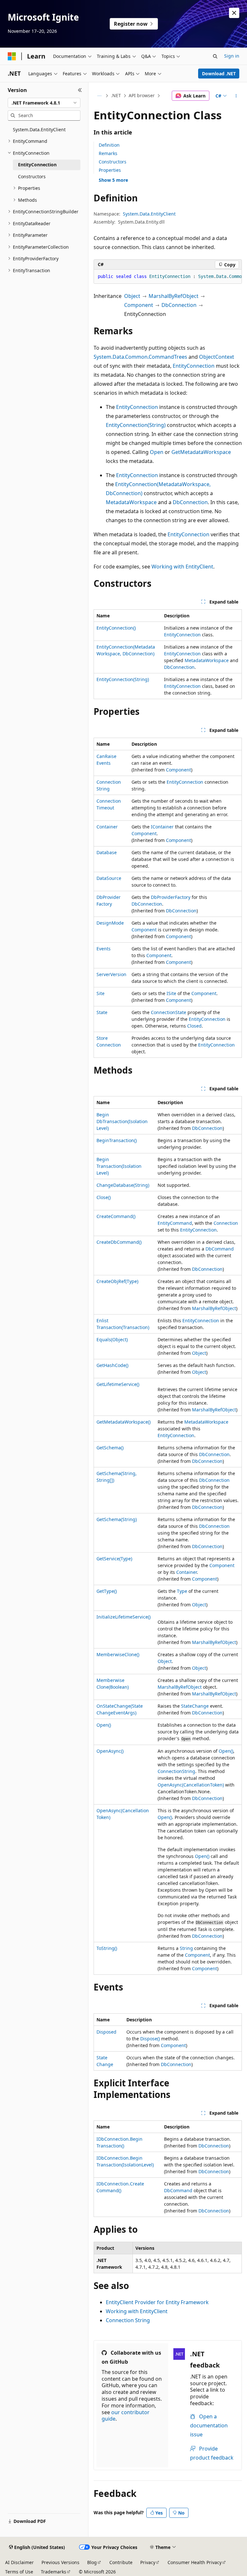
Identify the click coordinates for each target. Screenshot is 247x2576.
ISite (171, 993)
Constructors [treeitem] (32, 176)
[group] (168, 277)
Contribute (121, 2562)
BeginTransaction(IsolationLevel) (119, 1166)
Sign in (232, 56)
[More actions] (236, 96)
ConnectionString (176, 1771)
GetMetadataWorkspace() (123, 1422)
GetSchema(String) (117, 1519)
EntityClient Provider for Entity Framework (157, 2302)
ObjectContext (217, 357)
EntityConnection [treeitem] (37, 165)
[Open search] (215, 56)
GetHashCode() (112, 1365)
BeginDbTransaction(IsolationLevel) (122, 1121)
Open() (104, 1725)
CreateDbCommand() (119, 1242)
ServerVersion (111, 974)
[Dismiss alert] (234, 13)
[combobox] (44, 103)
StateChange (195, 1706)
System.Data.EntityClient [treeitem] (39, 129)
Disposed (106, 2032)
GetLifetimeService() (118, 1384)
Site (101, 993)
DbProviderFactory (171, 897)
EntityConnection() (116, 628)
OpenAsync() (110, 1751)
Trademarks (54, 2572)
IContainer (162, 827)
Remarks (108, 153)
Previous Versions (60, 2562)
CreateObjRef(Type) (117, 1281)
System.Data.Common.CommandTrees (140, 357)
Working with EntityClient (182, 567)
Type (182, 1591)
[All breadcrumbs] (99, 96)
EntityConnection (194, 366)
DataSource (109, 878)
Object (132, 296)
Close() (104, 1197)
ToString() (107, 1948)
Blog (92, 2562)
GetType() (107, 1591)
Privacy (148, 2562)
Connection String (128, 2320)
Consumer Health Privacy (195, 2562)
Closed (194, 1026)
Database (107, 852)
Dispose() (150, 2039)
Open (157, 452)
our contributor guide (126, 2416)
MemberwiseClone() (118, 1654)
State (102, 1012)
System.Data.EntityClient (149, 214)
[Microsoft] (12, 56)
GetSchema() (110, 1448)
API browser (142, 95)
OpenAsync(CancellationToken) (191, 1785)
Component (139, 305)
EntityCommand (175, 1223)
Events (104, 949)
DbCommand (220, 1249)
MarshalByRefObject (174, 296)
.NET (116, 95)
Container (107, 827)
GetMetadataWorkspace (201, 452)
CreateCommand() (116, 1216)
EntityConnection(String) (136, 425)
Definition (109, 145)
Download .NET (219, 74)
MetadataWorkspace (131, 502)
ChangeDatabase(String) (123, 1185)
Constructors (113, 162)
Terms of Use (19, 2572)
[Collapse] (80, 90)
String (186, 1948)
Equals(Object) (112, 1339)
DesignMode (110, 923)
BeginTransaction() (117, 1140)
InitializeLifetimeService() (123, 1617)
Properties (110, 170)
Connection (226, 1223)
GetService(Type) (114, 1559)
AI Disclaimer (19, 2562)
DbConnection (179, 305)
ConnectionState (169, 1012)
